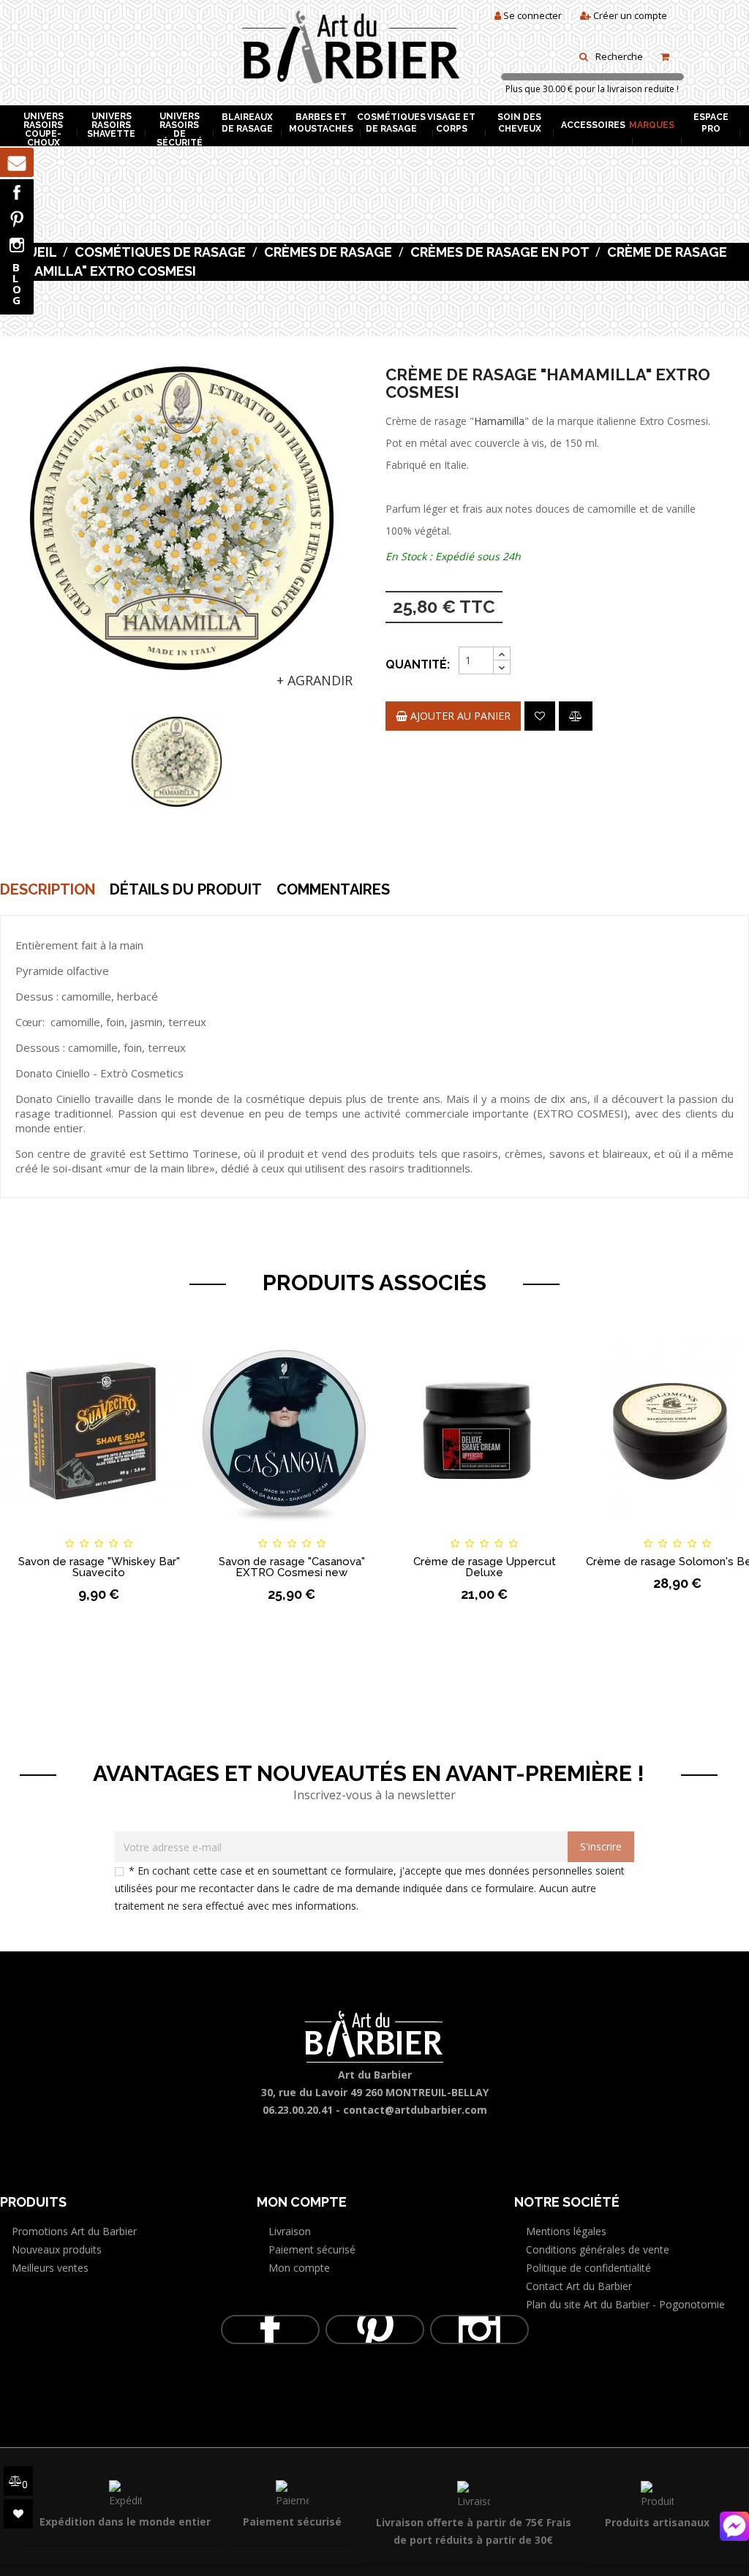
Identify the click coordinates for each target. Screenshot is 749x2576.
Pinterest (17, 219)
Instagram (17, 245)
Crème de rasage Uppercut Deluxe (485, 1567)
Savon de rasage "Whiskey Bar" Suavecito (99, 1567)
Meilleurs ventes (50, 2268)
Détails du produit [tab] (186, 889)
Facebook (17, 192)
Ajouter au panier (459, 716)
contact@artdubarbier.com (415, 2110)
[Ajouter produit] (576, 716)
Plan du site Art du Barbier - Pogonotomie (625, 2304)
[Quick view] (173, 1530)
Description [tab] (48, 889)
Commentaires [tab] (333, 889)
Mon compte (299, 2268)
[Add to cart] (25, 1530)
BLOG (17, 283)
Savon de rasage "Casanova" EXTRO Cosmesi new (292, 1567)
